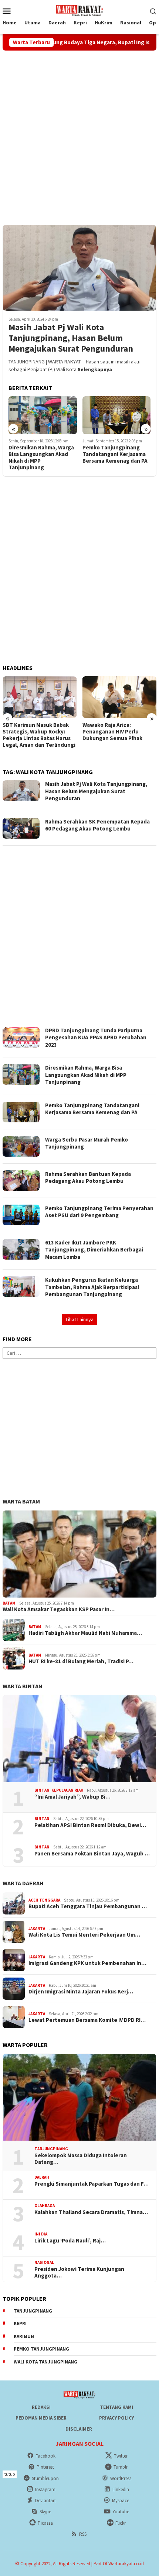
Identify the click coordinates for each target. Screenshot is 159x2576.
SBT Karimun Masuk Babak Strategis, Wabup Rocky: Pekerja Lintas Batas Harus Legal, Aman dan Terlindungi (39, 735)
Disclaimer (79, 2429)
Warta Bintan (23, 1686)
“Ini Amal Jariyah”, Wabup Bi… (72, 1797)
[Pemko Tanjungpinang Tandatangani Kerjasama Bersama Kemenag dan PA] (117, 415)
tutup (10, 2474)
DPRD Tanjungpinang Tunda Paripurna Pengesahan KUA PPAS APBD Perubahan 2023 (96, 1037)
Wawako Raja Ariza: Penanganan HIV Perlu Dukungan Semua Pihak (112, 732)
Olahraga (45, 2206)
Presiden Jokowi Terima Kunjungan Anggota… (79, 2272)
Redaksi (41, 2407)
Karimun (24, 2336)
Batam (9, 1603)
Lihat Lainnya (80, 1319)
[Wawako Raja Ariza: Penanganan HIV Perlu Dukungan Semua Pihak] (120, 697)
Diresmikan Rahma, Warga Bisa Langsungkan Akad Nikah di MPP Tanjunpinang (41, 457)
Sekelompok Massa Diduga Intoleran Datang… (81, 2159)
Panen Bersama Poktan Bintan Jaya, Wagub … (92, 1854)
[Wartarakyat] (79, 10)
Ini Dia (41, 2234)
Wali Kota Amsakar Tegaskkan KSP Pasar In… (59, 1609)
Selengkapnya (95, 369)
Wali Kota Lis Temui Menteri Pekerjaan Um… (84, 1935)
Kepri (20, 2323)
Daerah (42, 2177)
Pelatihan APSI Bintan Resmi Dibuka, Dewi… (90, 1825)
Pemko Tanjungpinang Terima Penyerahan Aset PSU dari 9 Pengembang (99, 1212)
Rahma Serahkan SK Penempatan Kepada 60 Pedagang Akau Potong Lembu (97, 825)
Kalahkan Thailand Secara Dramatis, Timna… (91, 2212)
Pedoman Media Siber (41, 2418)
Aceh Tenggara (44, 1900)
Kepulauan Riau (67, 1790)
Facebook (45, 2456)
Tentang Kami (116, 2407)
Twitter (121, 2456)
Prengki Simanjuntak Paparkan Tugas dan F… (92, 2184)
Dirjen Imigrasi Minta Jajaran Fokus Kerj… (81, 1992)
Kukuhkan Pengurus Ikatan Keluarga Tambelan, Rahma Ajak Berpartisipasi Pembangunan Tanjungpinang (92, 1287)
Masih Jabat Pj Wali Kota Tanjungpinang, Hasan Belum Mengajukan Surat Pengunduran (71, 338)
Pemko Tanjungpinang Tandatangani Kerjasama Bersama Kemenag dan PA (115, 454)
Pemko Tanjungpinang (41, 2349)
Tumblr (121, 2467)
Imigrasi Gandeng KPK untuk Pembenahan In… (87, 1963)
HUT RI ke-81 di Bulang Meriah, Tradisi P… (81, 1661)
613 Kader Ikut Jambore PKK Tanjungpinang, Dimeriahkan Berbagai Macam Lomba (94, 1250)
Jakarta (37, 1928)
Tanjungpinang (51, 2149)
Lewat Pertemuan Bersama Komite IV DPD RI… (87, 2020)
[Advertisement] (79, 137)
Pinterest (45, 2467)
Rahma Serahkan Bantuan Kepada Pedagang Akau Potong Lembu (88, 1177)
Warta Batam (21, 1501)
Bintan (42, 1790)
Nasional (44, 2262)
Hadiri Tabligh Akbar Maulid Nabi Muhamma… (85, 1633)
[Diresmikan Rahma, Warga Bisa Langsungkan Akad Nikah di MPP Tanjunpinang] (43, 415)
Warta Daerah (23, 1883)
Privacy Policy (116, 2418)
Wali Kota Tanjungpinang (45, 2362)
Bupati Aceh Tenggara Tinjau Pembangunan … (88, 1906)
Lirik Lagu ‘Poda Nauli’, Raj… (70, 2241)
